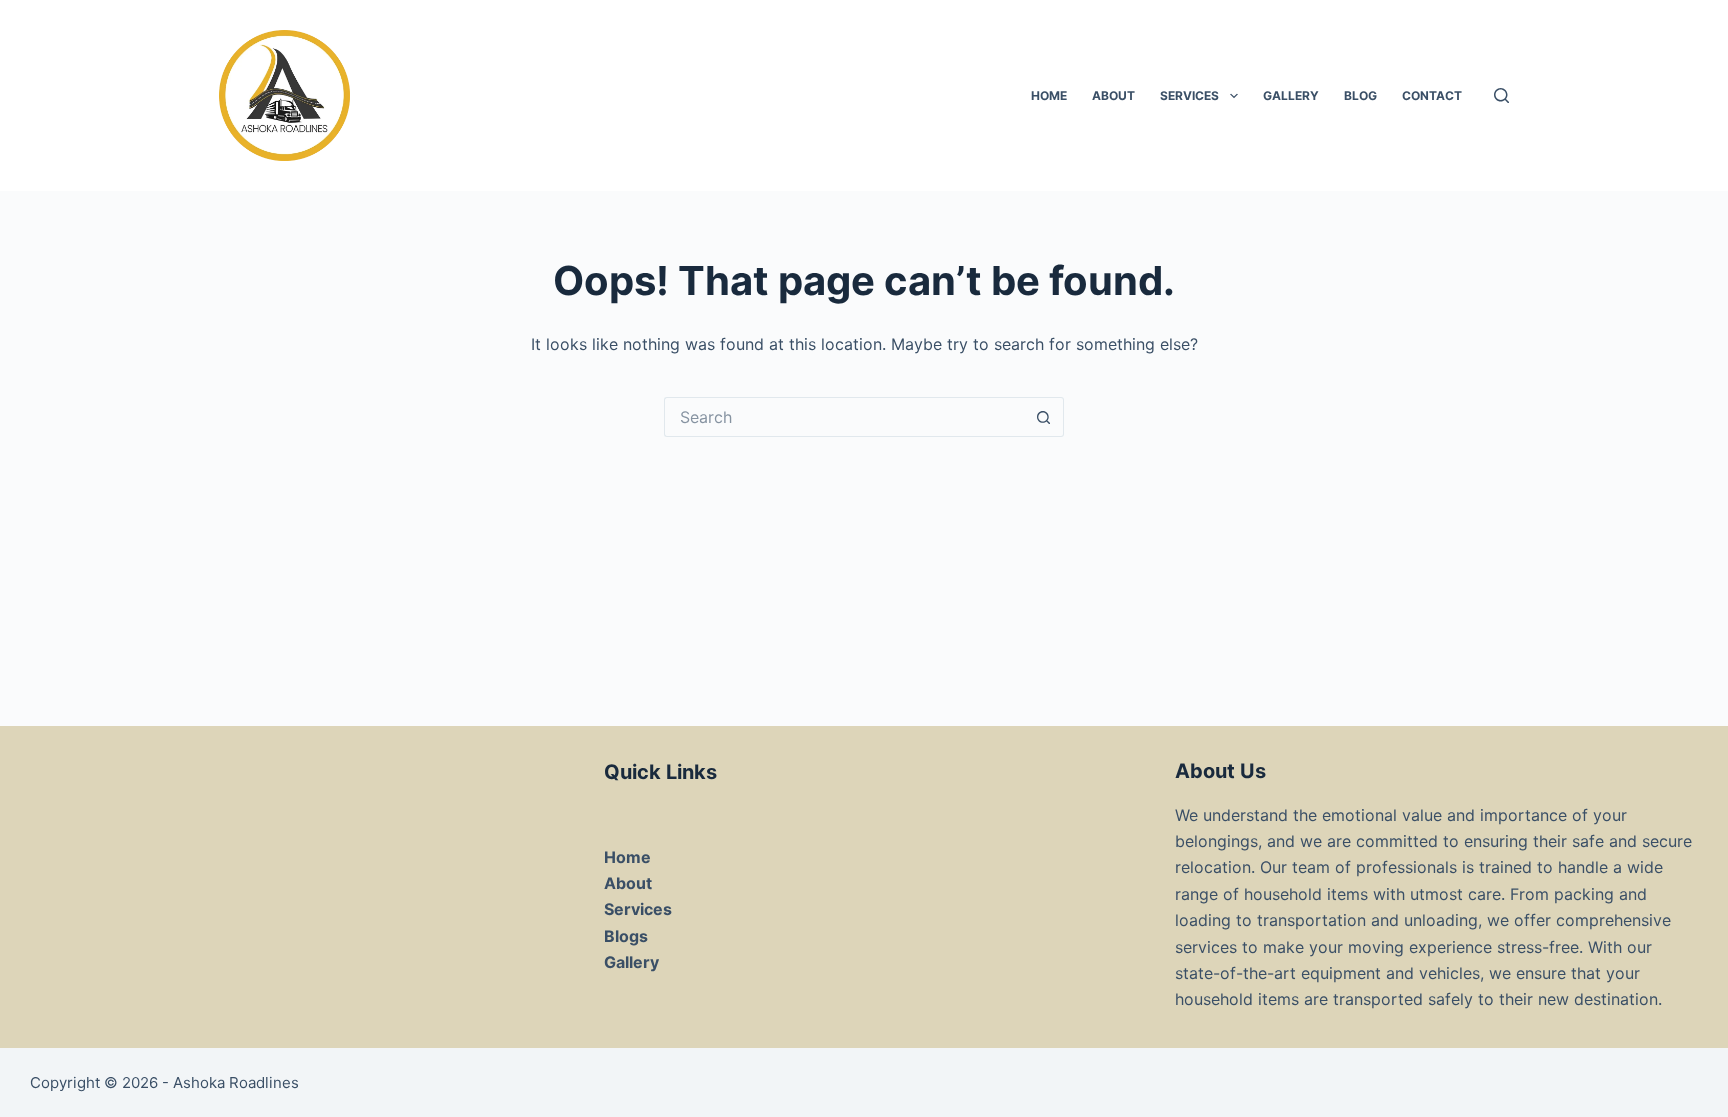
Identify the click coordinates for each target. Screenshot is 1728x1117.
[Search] (1501, 95)
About (1113, 95)
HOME (1049, 95)
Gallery (1291, 95)
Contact (1432, 95)
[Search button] (1044, 417)
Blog (1360, 95)
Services (1189, 95)
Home (627, 857)
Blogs (626, 936)
